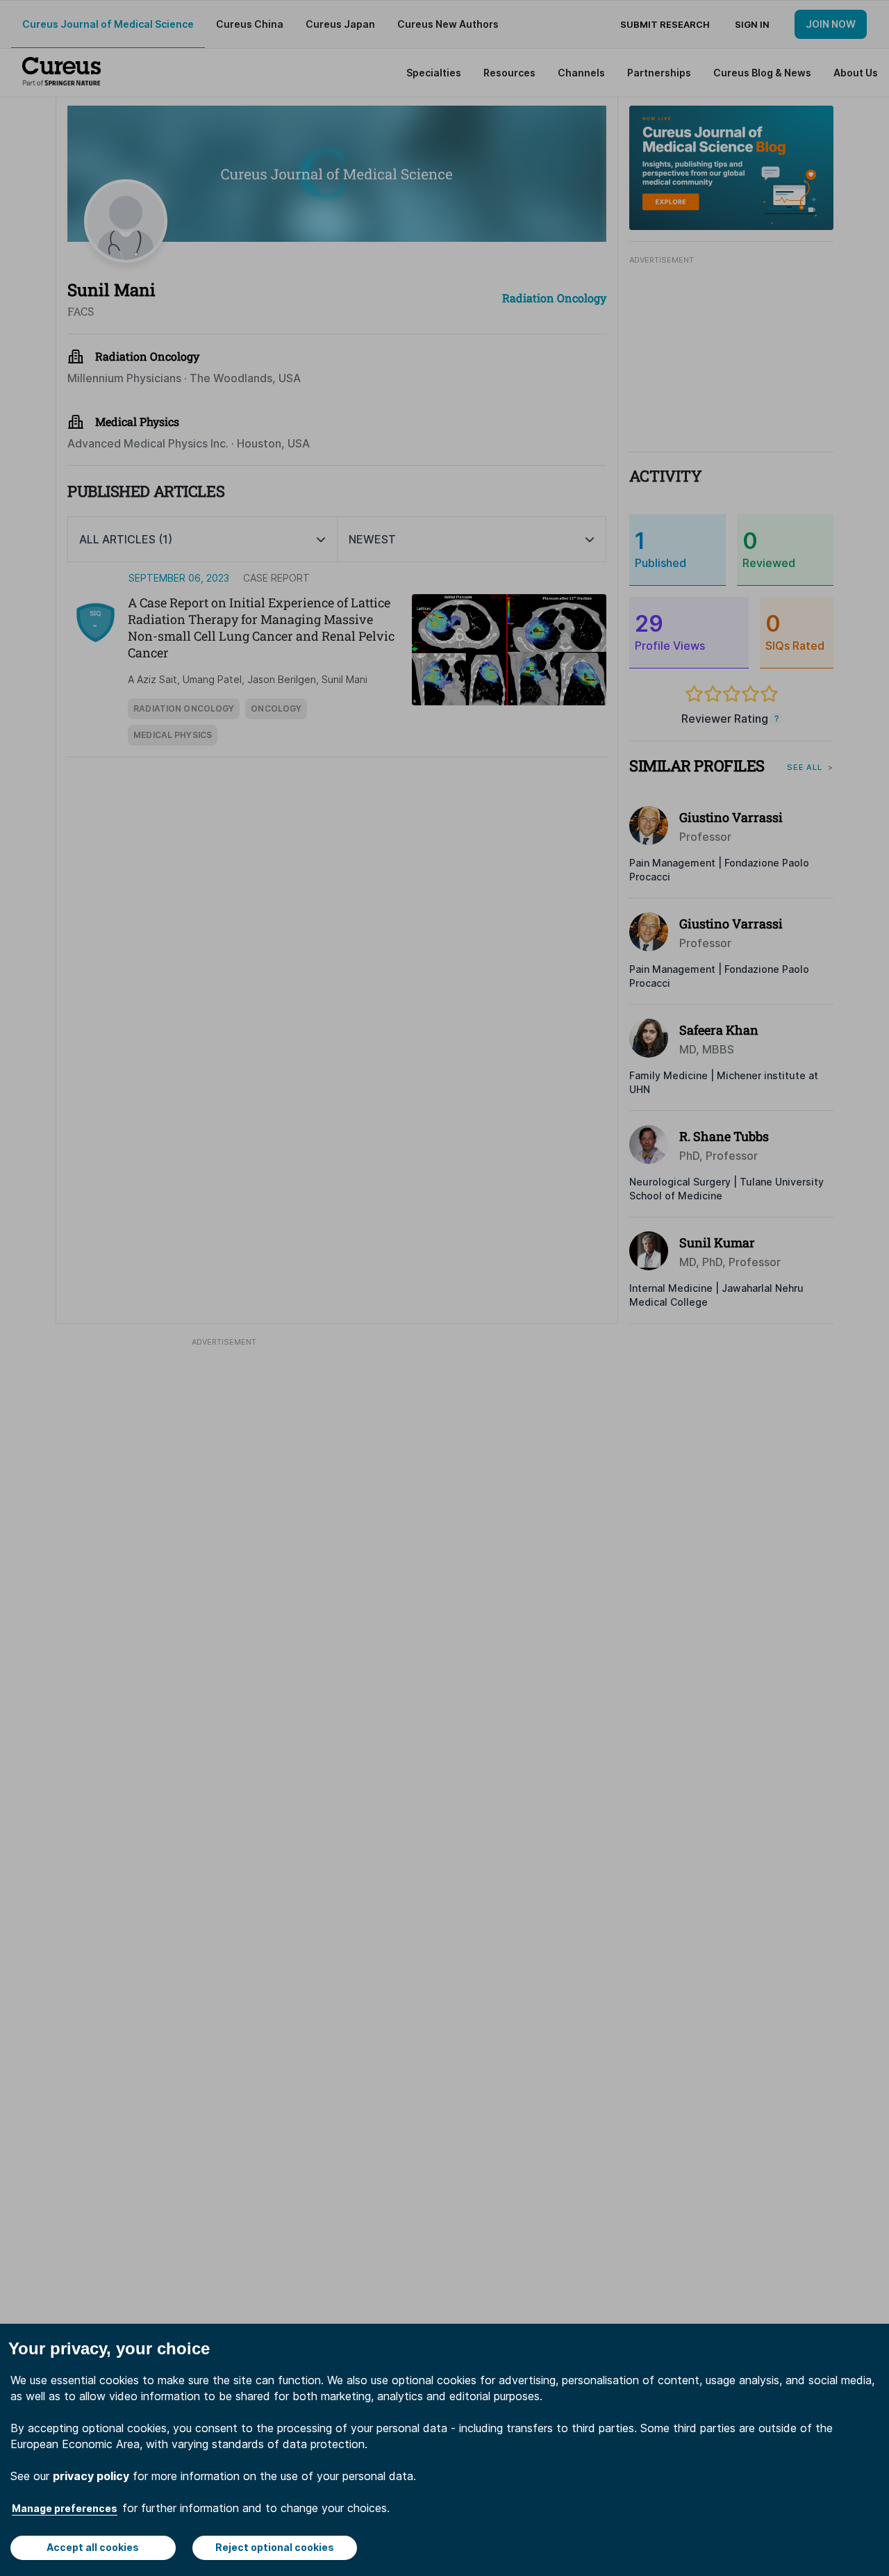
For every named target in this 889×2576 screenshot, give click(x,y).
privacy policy (91, 2476)
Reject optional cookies (275, 2547)
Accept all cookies (93, 2547)
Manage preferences (65, 2508)
